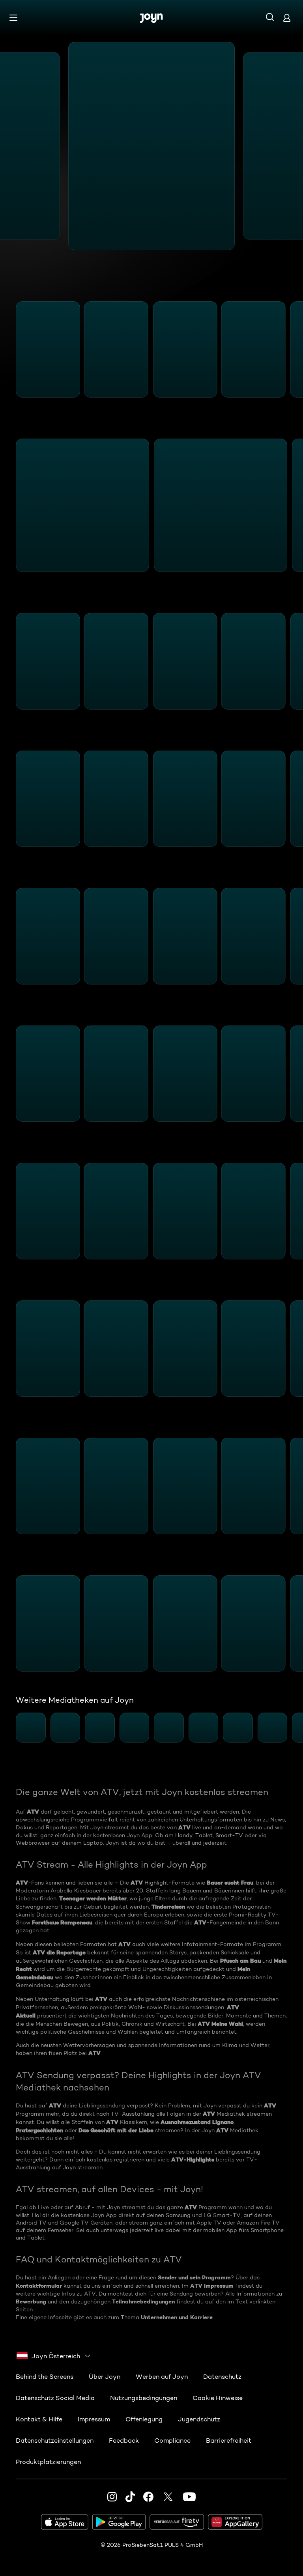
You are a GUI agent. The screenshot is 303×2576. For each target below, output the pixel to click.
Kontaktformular (39, 2286)
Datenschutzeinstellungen (55, 2441)
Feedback (124, 2441)
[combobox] (54, 2356)
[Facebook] (148, 2497)
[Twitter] (168, 2497)
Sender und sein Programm (194, 2277)
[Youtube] (189, 2497)
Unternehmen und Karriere (177, 2317)
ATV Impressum (212, 2286)
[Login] (287, 18)
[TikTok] (130, 2497)
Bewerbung (31, 2301)
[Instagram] (112, 2497)
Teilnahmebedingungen (143, 2301)
